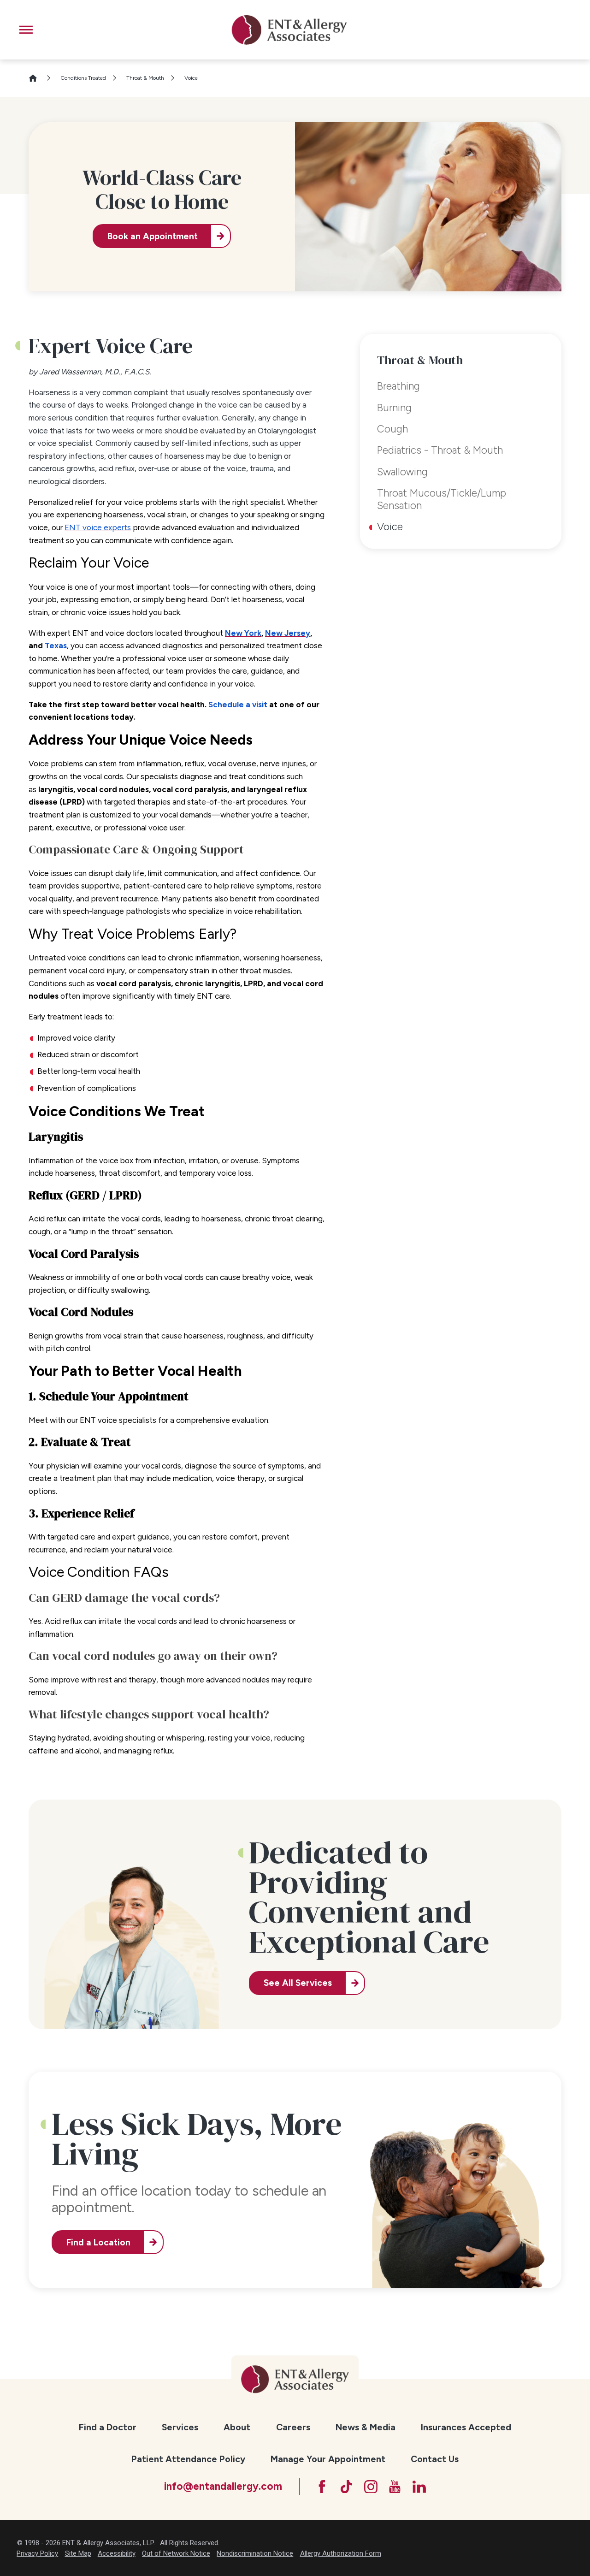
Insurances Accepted (466, 2427)
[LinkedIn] (419, 2487)
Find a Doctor (108, 2427)
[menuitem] (108, 2427)
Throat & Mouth (145, 78)
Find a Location (98, 2242)
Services (180, 2427)
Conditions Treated (83, 78)
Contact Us (435, 2459)
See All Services (298, 1983)
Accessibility (117, 2553)
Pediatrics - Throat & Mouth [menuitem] (440, 450)
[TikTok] (346, 2487)
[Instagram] (371, 2487)
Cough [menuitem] (392, 429)
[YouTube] (395, 2487)
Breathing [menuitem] (398, 386)
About (237, 2427)
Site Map (78, 2553)
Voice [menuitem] (390, 527)
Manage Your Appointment (328, 2459)
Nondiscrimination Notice (255, 2553)
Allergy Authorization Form (341, 2553)
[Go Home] (37, 78)
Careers (293, 2427)
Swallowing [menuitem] (402, 472)
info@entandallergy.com (223, 2486)
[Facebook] (322, 2487)
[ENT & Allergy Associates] (289, 30)
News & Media (366, 2427)
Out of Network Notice (176, 2553)
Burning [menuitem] (394, 408)
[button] (26, 30)
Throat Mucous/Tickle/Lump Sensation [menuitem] (442, 499)
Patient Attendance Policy (188, 2459)
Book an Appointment (153, 236)
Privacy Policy (37, 2553)
